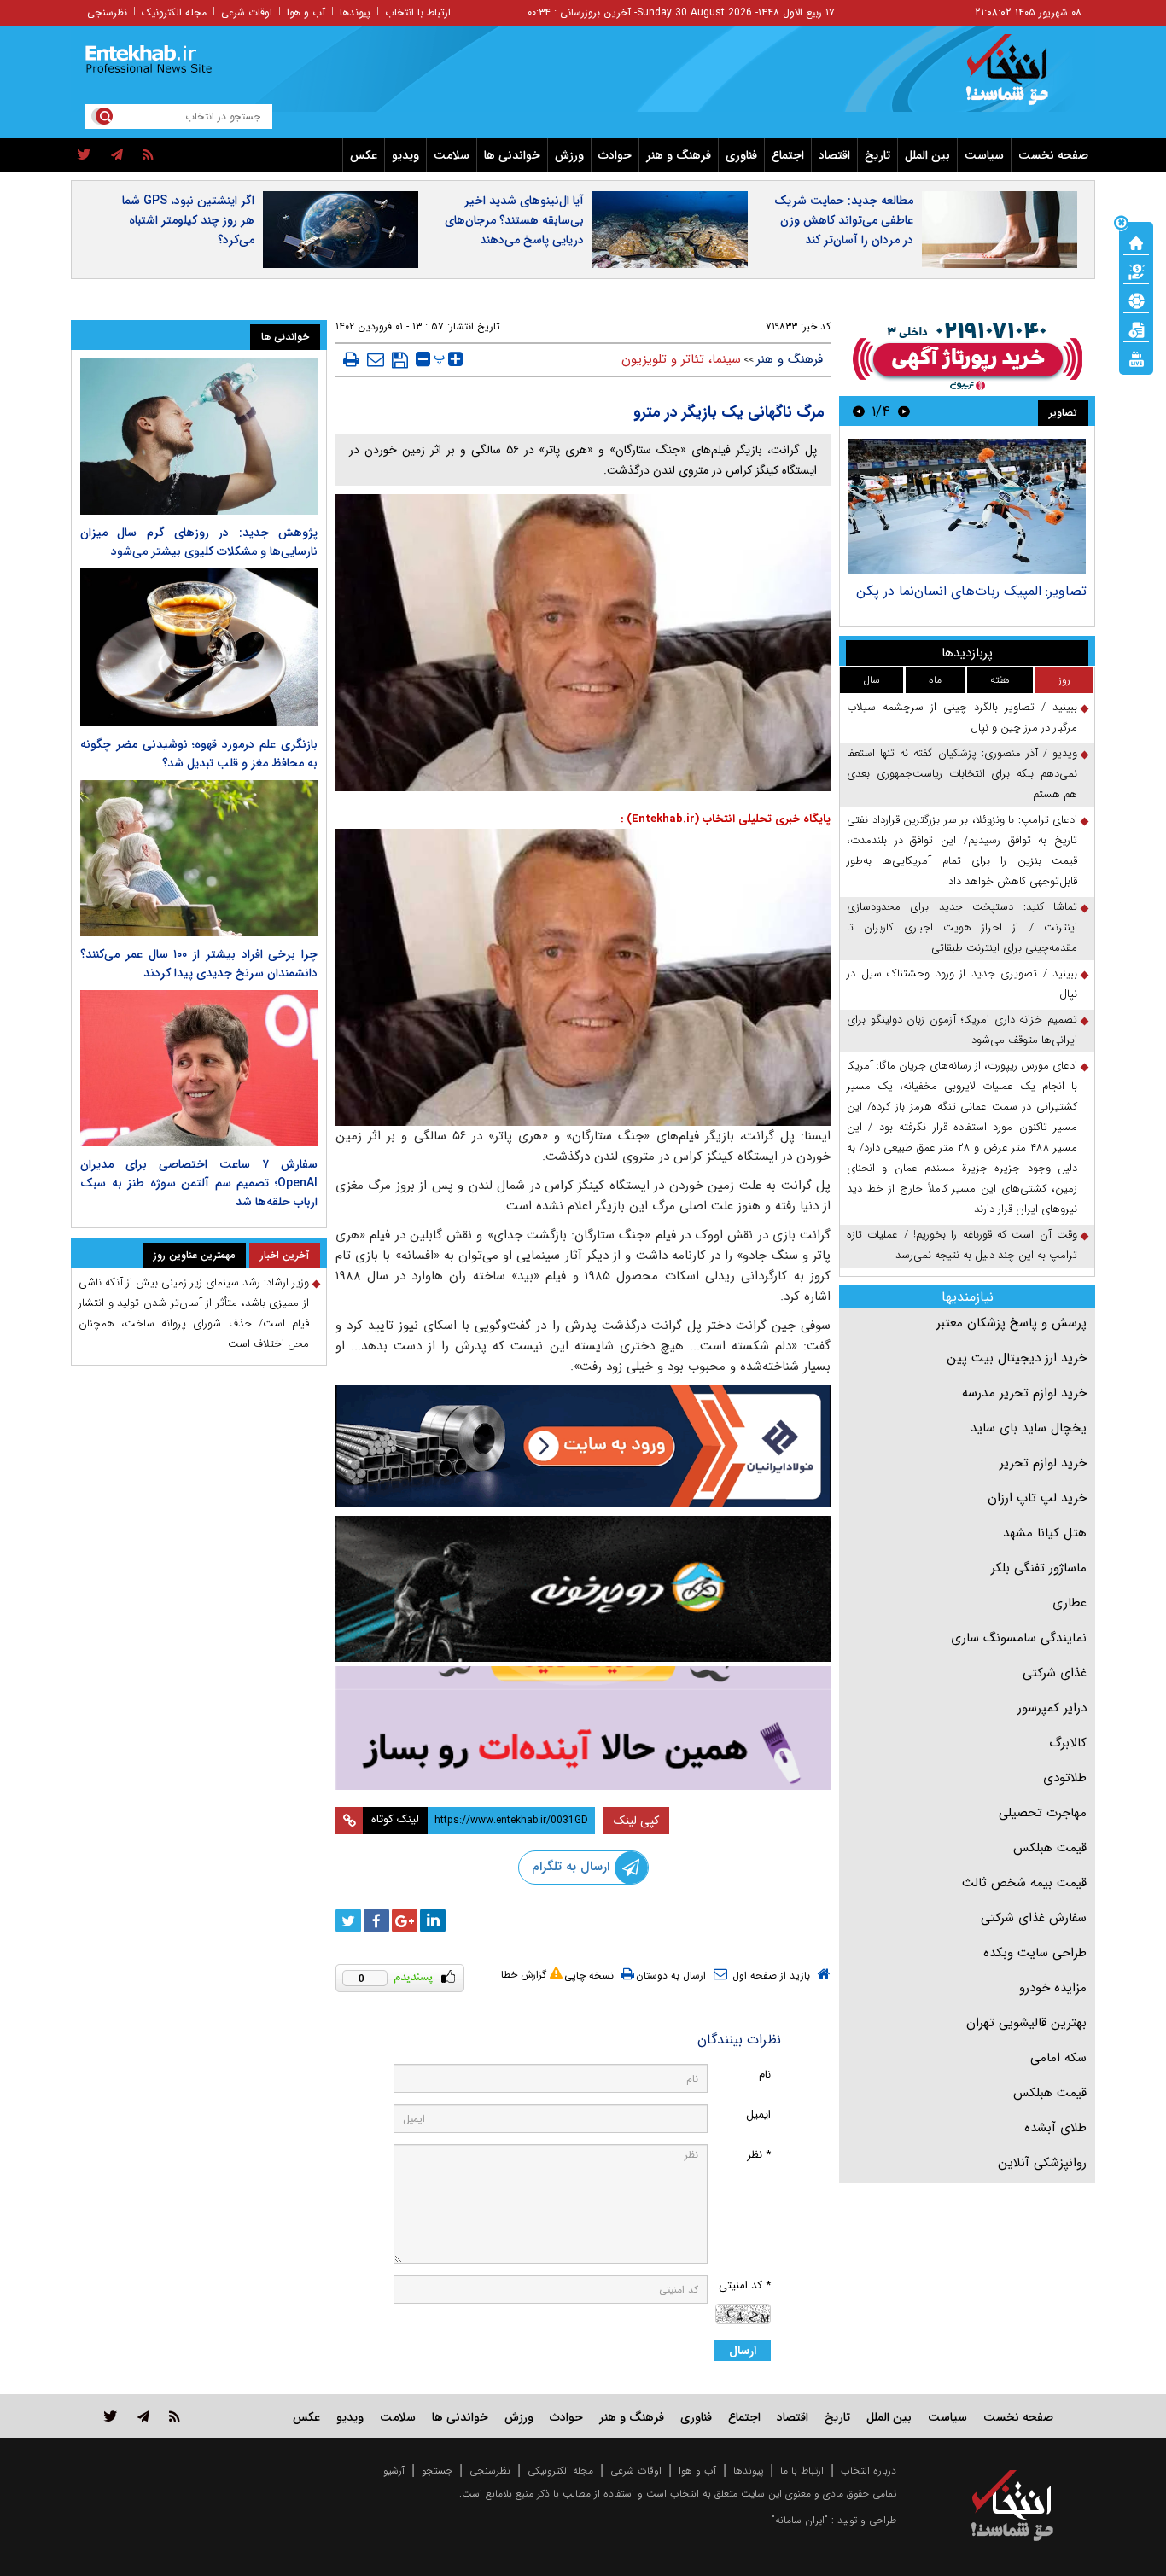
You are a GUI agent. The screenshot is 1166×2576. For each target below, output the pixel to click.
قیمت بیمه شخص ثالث (1024, 1883)
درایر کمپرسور (1052, 1708)
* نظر (759, 2155)
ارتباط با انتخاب (418, 12)
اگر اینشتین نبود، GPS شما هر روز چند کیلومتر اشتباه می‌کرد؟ (188, 220)
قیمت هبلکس (1050, 1848)
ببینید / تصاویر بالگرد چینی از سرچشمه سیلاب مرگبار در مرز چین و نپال (962, 717)
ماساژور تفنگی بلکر (1039, 1568)
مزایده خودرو (1053, 1988)
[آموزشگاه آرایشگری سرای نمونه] (583, 1728)
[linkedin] (433, 1920)
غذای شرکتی (1055, 1673)
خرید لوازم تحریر (1043, 1463)
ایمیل (758, 2115)
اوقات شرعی (247, 12)
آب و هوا (306, 12)
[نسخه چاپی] (351, 359)
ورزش (569, 155)
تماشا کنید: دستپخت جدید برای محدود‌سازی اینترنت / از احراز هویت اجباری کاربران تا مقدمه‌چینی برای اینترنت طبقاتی (962, 927)
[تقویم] (1136, 329)
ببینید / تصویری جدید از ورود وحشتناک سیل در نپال (962, 984)
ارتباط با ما (802, 2471)
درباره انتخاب (869, 2471)
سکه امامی (1058, 2058)
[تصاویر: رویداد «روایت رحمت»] (967, 507)
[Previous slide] (904, 411)
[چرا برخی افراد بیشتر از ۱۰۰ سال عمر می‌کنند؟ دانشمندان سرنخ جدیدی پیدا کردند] (199, 858)
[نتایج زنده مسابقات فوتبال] (1136, 358)
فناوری (741, 155)
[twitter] (84, 155)
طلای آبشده (1055, 2128)
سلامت (452, 155)
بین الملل (927, 155)
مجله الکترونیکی (560, 2471)
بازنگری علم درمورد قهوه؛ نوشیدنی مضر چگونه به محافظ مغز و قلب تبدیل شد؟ (199, 754)
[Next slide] (859, 411)
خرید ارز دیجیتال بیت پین (1017, 1358)
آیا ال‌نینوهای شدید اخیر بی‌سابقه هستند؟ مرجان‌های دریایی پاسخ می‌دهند (514, 220)
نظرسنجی (107, 12)
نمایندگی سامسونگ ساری (1019, 1638)
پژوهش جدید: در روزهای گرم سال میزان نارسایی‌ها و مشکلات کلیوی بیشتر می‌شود (199, 542)
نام (765, 2075)
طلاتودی (1065, 1778)
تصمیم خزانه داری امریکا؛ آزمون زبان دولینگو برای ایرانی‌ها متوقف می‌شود (962, 1030)
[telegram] (117, 155)
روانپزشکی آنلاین (1042, 2163)
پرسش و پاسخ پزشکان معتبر (1012, 1323)
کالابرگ (1068, 1743)
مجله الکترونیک (174, 12)
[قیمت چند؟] (1136, 271)
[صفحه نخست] (1136, 242)
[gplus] (405, 1920)
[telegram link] (143, 2416)
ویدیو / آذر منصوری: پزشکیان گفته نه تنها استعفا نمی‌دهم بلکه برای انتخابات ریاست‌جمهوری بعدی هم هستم (962, 774)
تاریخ (877, 155)
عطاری (1070, 1603)
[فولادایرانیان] (583, 1446)
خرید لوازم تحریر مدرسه (1024, 1393)
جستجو (437, 2471)
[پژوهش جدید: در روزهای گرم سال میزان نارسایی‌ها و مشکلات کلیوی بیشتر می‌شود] (199, 437)
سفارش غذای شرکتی (1034, 1918)
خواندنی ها (512, 155)
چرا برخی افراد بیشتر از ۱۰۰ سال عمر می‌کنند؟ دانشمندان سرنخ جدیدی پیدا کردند (199, 964)
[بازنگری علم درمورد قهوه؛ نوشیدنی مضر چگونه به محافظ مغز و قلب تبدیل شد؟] (199, 647)
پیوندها (355, 12)
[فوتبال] (1136, 300)
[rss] (148, 155)
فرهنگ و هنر (679, 155)
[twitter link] (111, 2416)
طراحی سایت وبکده (1035, 1953)
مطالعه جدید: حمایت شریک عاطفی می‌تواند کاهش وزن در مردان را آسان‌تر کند (844, 220)
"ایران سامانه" (800, 2520)
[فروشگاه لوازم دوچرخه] (583, 1589)
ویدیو (405, 155)
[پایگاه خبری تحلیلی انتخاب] (1020, 78)
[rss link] (175, 2416)
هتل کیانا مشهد (1045, 1533)
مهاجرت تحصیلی (1043, 1813)
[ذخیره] (400, 360)
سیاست (984, 155)
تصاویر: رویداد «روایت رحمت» (1002, 591)
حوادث (615, 155)
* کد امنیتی (745, 2285)
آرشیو (394, 2471)
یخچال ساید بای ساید (1029, 1428)
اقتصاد (834, 155)
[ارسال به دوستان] (376, 359)
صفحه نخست (1053, 155)
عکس (364, 155)
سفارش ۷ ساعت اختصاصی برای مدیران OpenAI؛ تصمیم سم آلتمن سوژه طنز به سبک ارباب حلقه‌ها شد (199, 1183)
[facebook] (376, 1920)
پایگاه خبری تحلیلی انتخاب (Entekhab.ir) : (726, 819)
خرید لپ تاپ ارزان (1037, 1498)
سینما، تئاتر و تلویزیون (681, 359)
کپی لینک (636, 1821)
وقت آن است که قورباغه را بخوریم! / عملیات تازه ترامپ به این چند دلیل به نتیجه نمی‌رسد (962, 1245)
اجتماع (788, 155)
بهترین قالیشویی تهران (1026, 2023)
